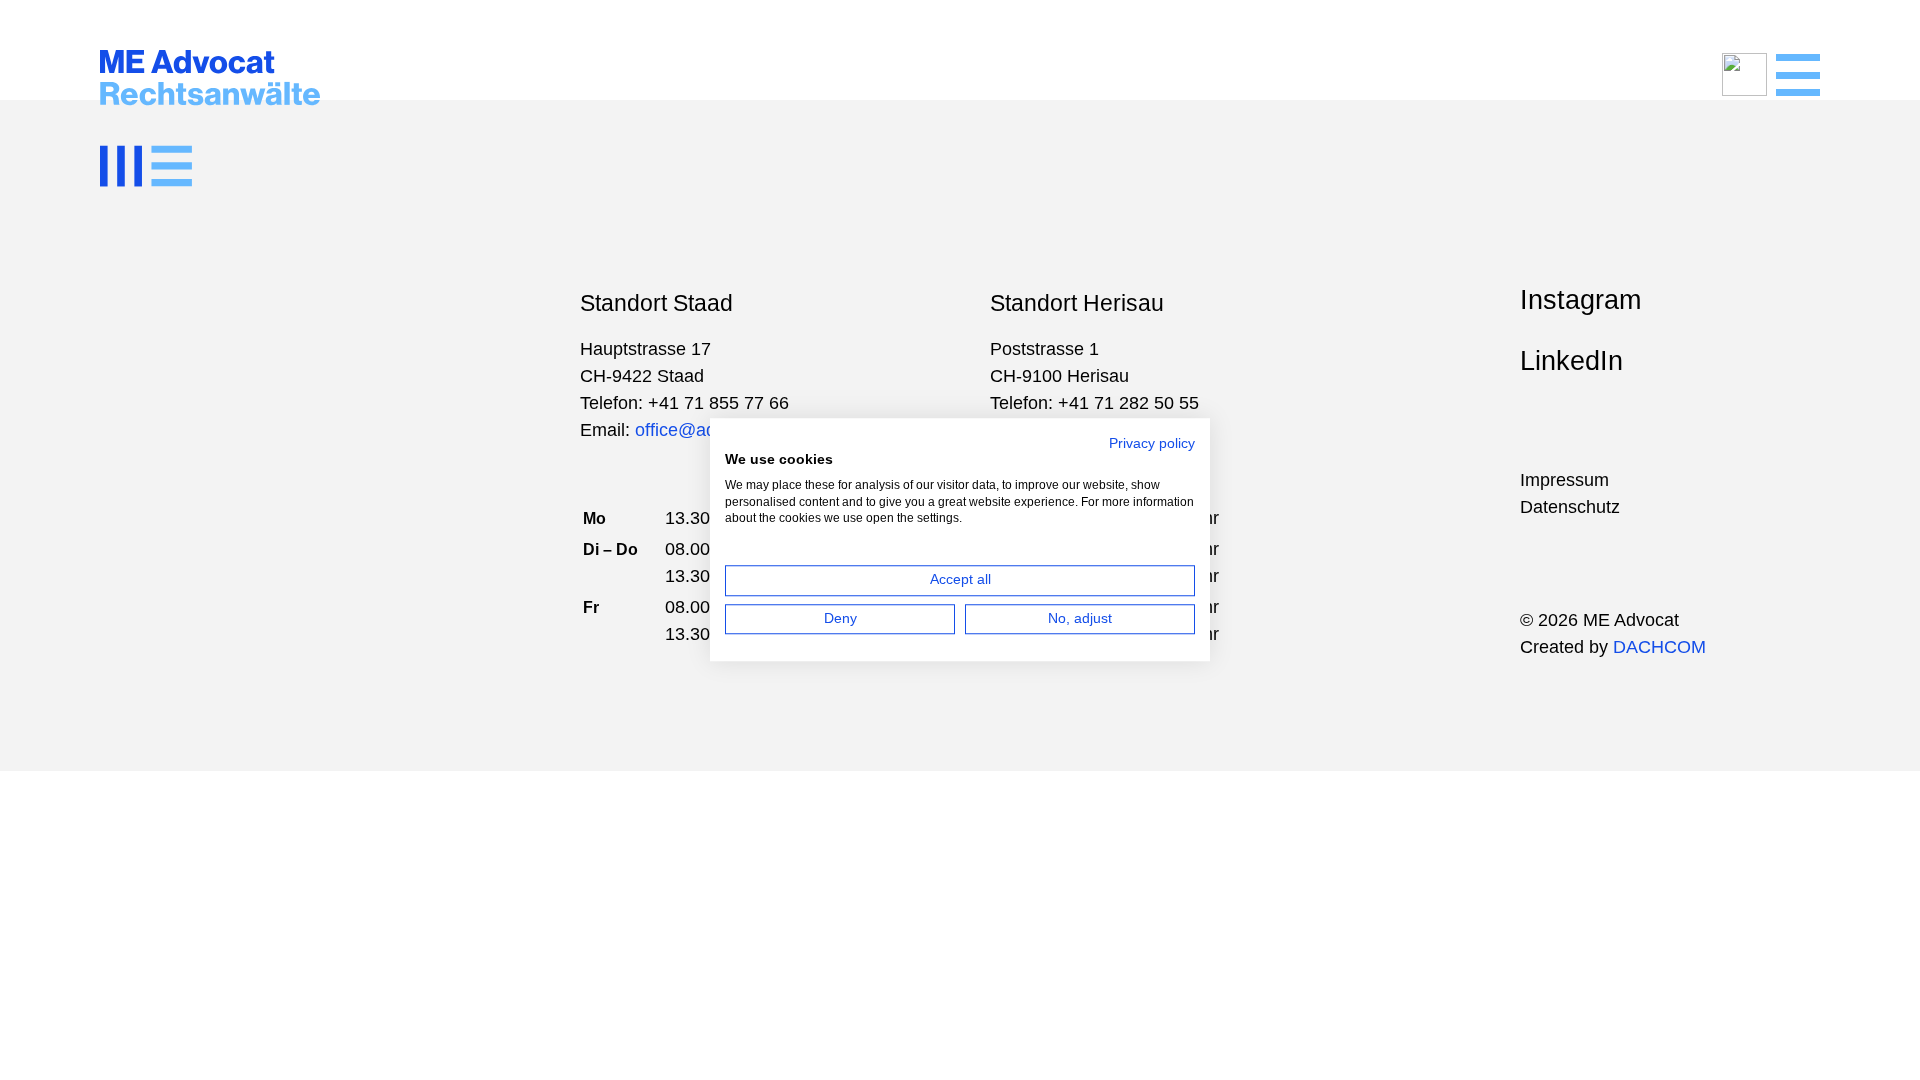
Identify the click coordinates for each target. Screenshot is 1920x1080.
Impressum (1564, 480)
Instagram (1580, 300)
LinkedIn (1571, 361)
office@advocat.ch (709, 430)
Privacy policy (1152, 444)
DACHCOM (1659, 647)
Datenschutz (1570, 507)
